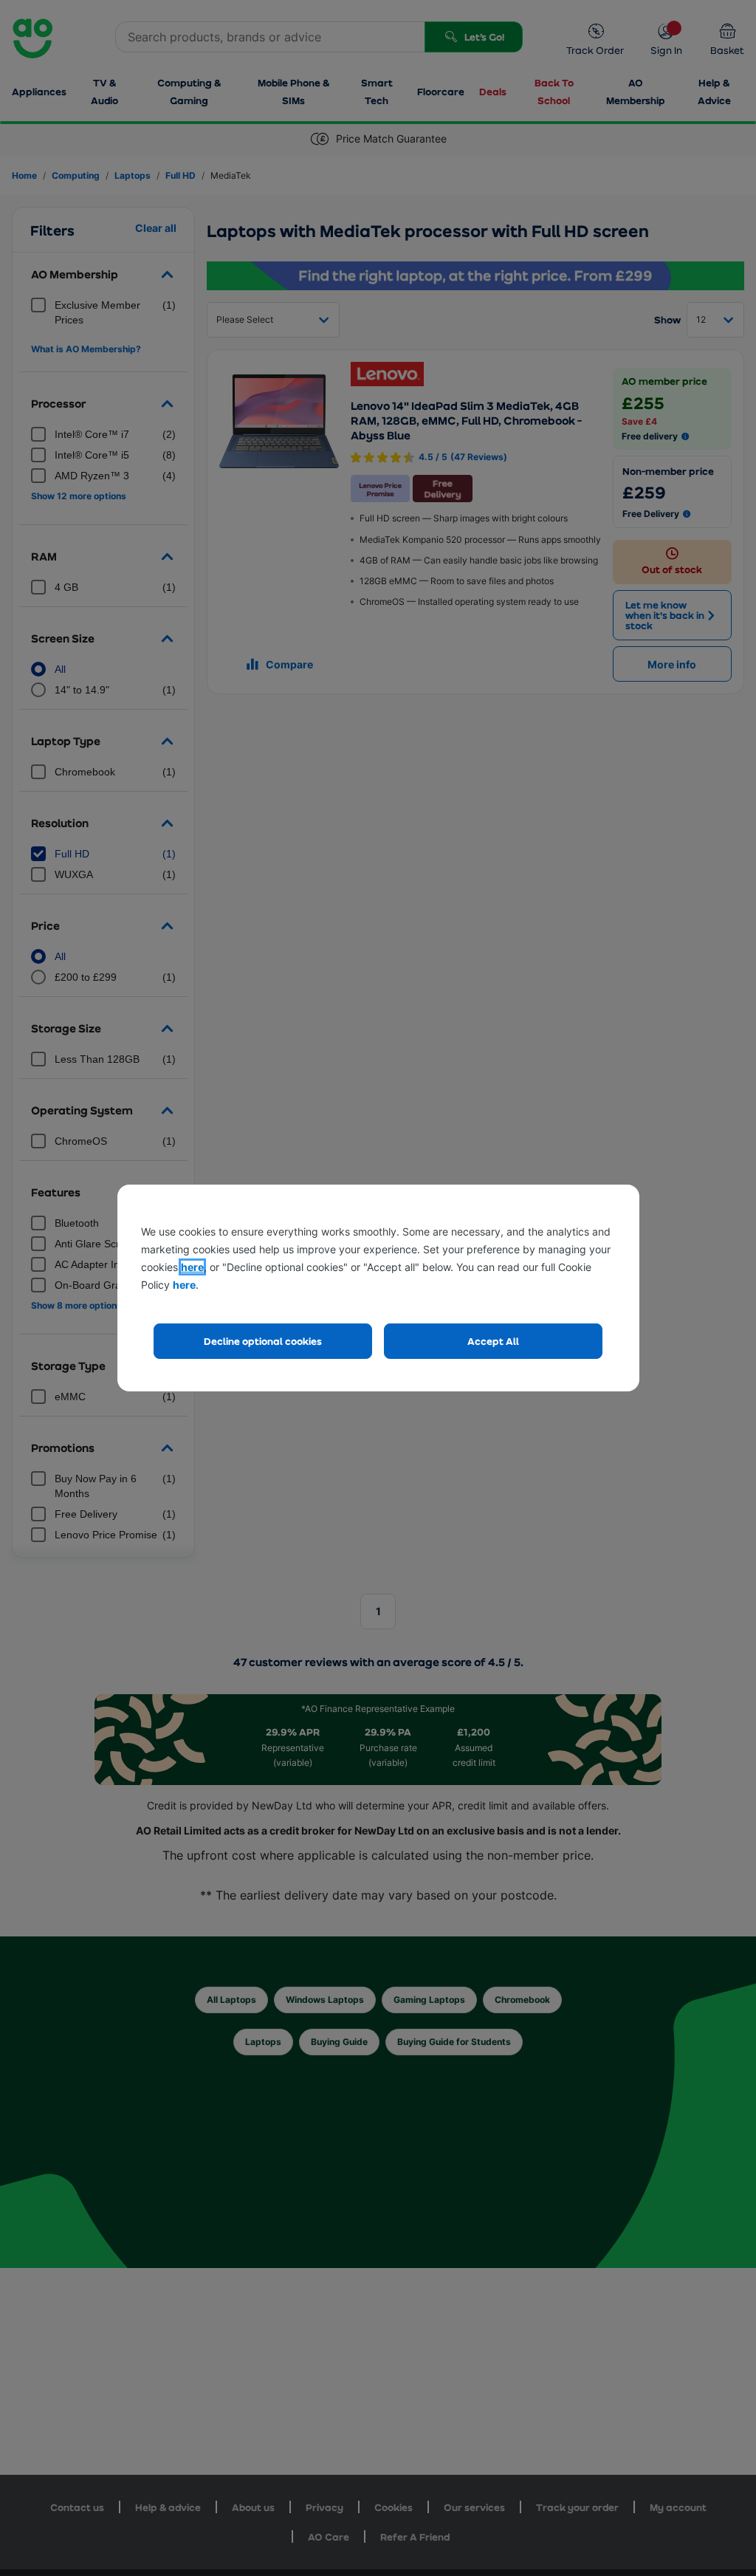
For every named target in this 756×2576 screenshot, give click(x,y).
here (192, 1267)
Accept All (493, 1341)
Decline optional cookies (263, 1341)
